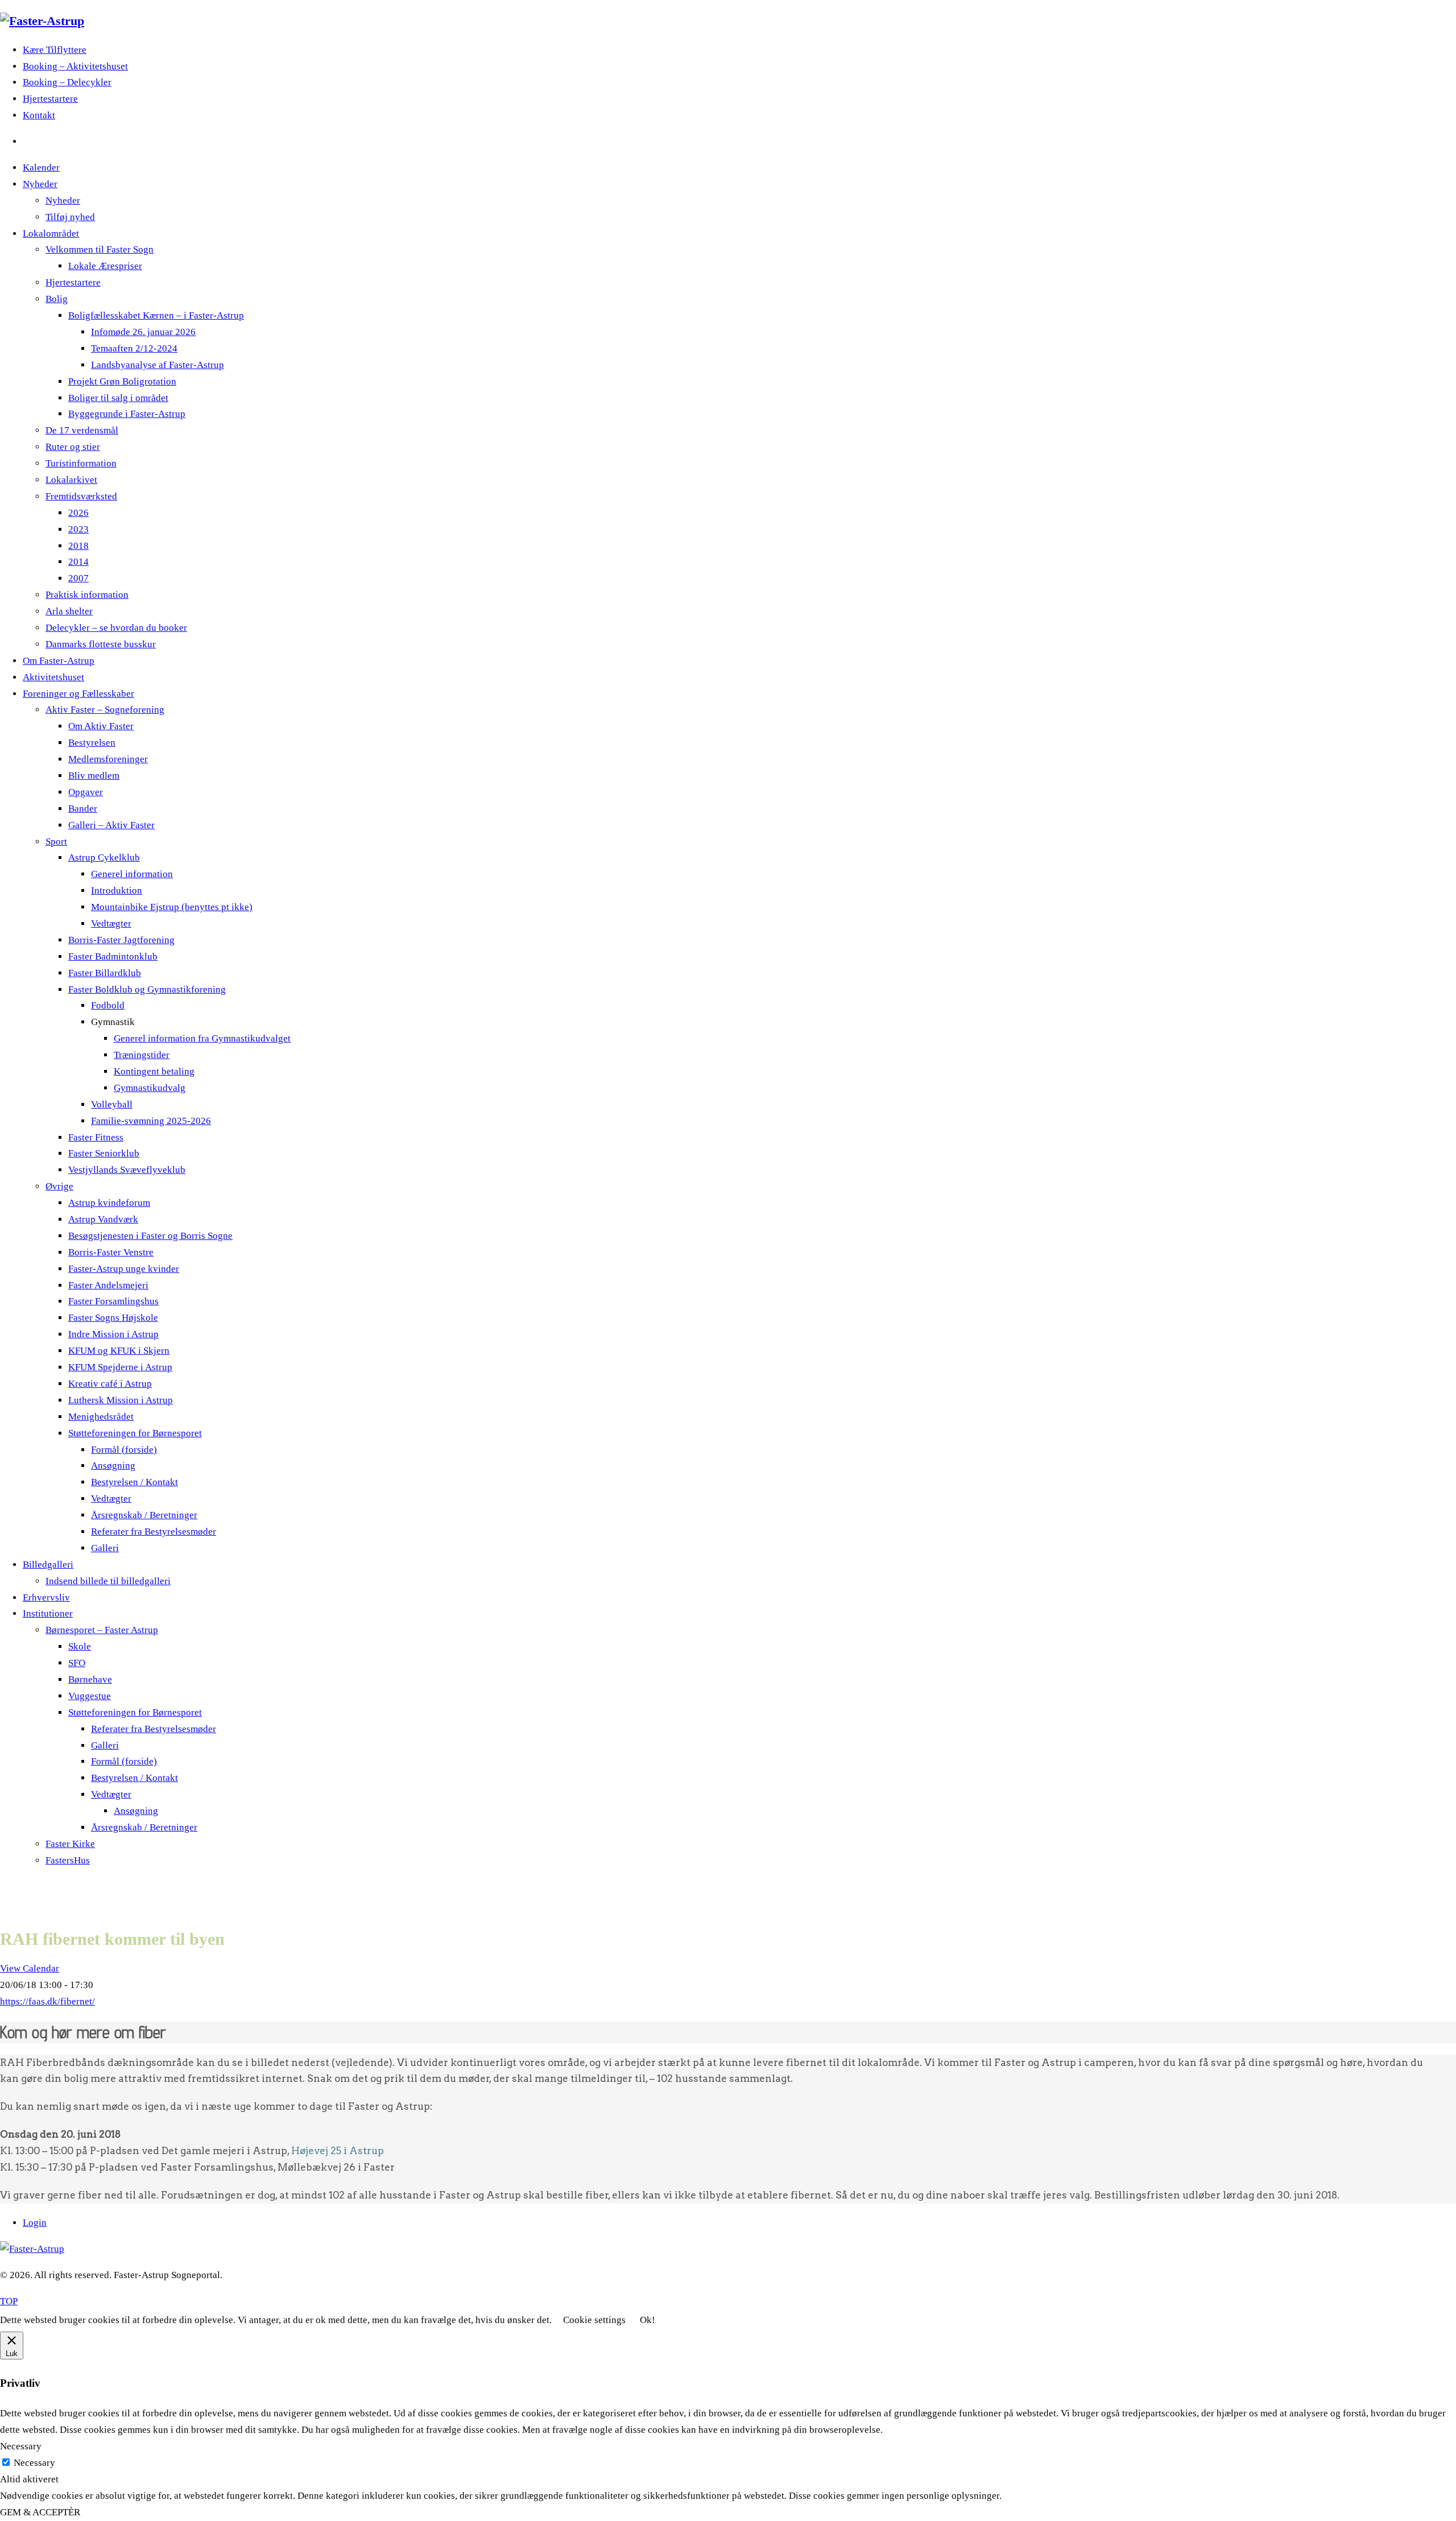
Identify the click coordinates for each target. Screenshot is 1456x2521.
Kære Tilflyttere (55, 50)
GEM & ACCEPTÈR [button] (40, 2512)
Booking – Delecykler (67, 82)
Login (35, 2223)
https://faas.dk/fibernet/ (47, 2001)
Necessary (34, 2463)
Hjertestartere (50, 99)
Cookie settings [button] (594, 2320)
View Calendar (30, 1968)
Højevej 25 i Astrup (338, 2151)
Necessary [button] (21, 2446)
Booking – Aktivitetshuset (75, 66)
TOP (9, 2301)
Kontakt (39, 115)
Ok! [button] (648, 2320)
